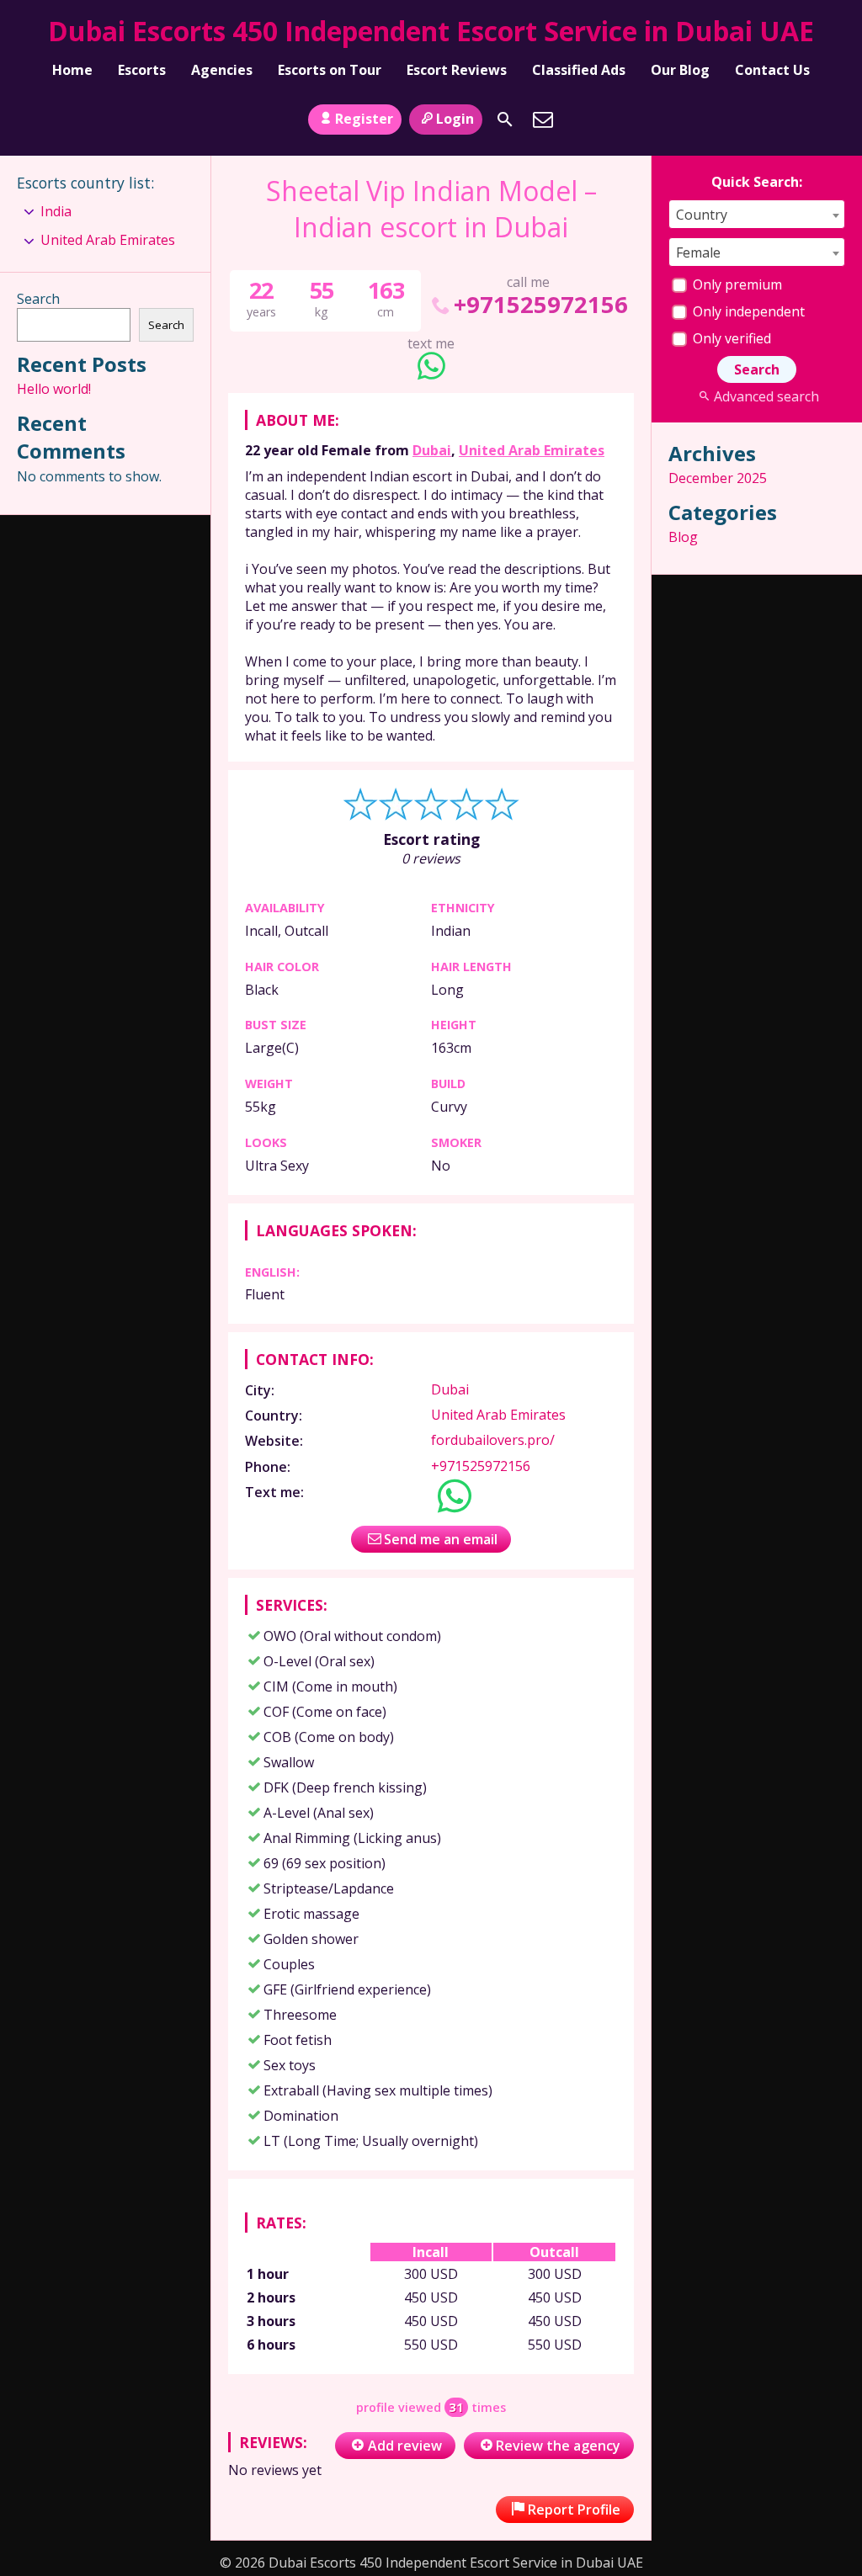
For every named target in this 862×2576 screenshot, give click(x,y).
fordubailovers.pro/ (493, 1440)
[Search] (505, 120)
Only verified (730, 338)
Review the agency (558, 2446)
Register (364, 119)
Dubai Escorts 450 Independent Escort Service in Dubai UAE (431, 31)
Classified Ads (579, 70)
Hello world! (54, 389)
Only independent (747, 311)
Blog (683, 537)
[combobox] (757, 214)
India (56, 211)
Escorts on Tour (330, 70)
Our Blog (680, 70)
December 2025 (718, 478)
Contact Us (772, 70)
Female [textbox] (698, 252)
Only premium (736, 284)
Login (455, 119)
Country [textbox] (702, 215)
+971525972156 (541, 304)
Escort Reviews (457, 70)
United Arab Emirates (532, 450)
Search (38, 299)
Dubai (432, 450)
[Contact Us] (543, 120)
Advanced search (766, 396)
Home (72, 70)
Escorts (142, 70)
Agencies (222, 70)
